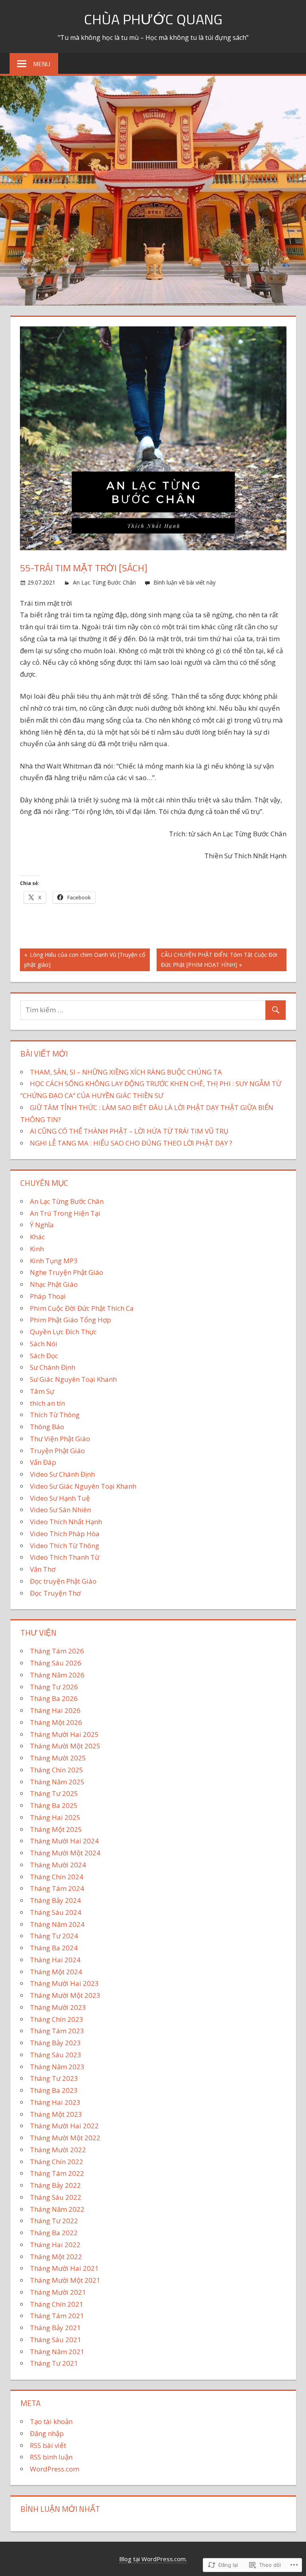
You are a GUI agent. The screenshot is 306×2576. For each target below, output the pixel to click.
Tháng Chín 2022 (57, 2162)
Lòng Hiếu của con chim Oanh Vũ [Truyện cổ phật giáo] (82, 959)
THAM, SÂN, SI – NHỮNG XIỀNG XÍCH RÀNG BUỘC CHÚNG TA (126, 1072)
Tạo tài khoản (51, 2421)
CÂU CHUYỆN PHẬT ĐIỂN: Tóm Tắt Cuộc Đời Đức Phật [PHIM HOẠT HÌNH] (217, 959)
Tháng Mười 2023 (58, 2007)
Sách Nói (44, 1344)
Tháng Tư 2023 (54, 2078)
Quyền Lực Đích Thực (63, 1332)
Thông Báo (47, 1427)
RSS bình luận (51, 2457)
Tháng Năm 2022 (57, 2209)
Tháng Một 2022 (56, 2257)
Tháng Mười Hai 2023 (64, 1983)
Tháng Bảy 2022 (55, 2185)
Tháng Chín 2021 (57, 2304)
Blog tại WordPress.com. (153, 2559)
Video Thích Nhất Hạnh (66, 1522)
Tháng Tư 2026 (54, 1687)
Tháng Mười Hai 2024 (64, 1841)
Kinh (37, 1249)
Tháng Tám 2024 (57, 1888)
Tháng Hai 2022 (55, 2245)
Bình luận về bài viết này (184, 582)
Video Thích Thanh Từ (65, 1557)
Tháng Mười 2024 (58, 1865)
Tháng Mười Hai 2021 (64, 2268)
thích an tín (47, 1403)
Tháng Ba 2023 (54, 2090)
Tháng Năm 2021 (57, 2352)
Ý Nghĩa (42, 1225)
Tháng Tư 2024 (54, 1936)
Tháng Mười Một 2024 (65, 1853)
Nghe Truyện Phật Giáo (67, 1272)
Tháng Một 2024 (56, 1972)
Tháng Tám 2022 (57, 2173)
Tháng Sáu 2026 (56, 1663)
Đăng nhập (47, 2433)
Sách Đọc (44, 1356)
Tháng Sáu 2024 (56, 1912)
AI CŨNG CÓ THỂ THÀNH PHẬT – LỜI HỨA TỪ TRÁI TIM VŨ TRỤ (129, 1131)
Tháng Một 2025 (56, 1829)
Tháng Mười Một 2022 (65, 2138)
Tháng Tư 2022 (54, 2221)
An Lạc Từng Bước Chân (104, 582)
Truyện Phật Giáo (57, 1451)
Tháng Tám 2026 (57, 1651)
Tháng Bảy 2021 (55, 2328)
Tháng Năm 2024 (57, 1924)
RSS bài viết (48, 2445)
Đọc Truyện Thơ (55, 1593)
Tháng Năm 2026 (57, 1675)
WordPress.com (55, 2469)
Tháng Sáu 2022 (56, 2197)
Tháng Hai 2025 (55, 1817)
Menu (42, 64)
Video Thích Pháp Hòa (65, 1534)
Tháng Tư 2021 (54, 2363)
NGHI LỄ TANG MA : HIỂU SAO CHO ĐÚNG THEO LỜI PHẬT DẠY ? (131, 1143)
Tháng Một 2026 (56, 1722)
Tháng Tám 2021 (57, 2316)
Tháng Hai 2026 (55, 1710)
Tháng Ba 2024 (54, 1948)
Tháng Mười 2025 (58, 1758)
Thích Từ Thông (55, 1415)
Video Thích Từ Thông (65, 1546)
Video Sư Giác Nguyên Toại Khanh (83, 1486)
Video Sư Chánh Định (62, 1474)
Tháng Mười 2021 (58, 2292)
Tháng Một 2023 (56, 2114)
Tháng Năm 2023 (57, 2067)
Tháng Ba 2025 (54, 1805)
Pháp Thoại (48, 1296)
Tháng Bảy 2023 (55, 2043)
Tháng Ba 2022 (54, 2233)
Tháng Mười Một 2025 (65, 1746)
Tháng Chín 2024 (57, 1877)
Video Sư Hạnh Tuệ (60, 1498)
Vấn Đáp (43, 1462)
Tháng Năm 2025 (57, 1782)
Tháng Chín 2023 (57, 2019)
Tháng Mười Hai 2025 (64, 1734)
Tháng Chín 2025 (57, 1770)
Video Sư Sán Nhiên (60, 1510)
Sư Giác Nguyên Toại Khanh (73, 1379)
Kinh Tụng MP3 (54, 1261)
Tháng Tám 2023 (57, 2031)
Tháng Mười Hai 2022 (64, 2126)
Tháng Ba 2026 (54, 1698)
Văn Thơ (43, 1569)
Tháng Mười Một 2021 (65, 2280)
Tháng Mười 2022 (58, 2150)
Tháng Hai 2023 (55, 2102)
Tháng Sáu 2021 (56, 2340)
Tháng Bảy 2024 (55, 1900)
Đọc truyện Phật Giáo (63, 1581)
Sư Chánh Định (53, 1367)
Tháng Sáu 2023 (56, 2055)
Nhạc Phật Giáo (54, 1284)
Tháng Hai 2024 (55, 1960)
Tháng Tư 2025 (54, 1793)
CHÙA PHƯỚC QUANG (153, 19)
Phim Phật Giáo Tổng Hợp (71, 1320)
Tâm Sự (42, 1391)
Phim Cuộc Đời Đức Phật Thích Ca (82, 1308)
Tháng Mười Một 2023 (65, 1995)
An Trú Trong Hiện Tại (65, 1213)
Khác (37, 1237)
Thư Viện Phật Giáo (60, 1439)
